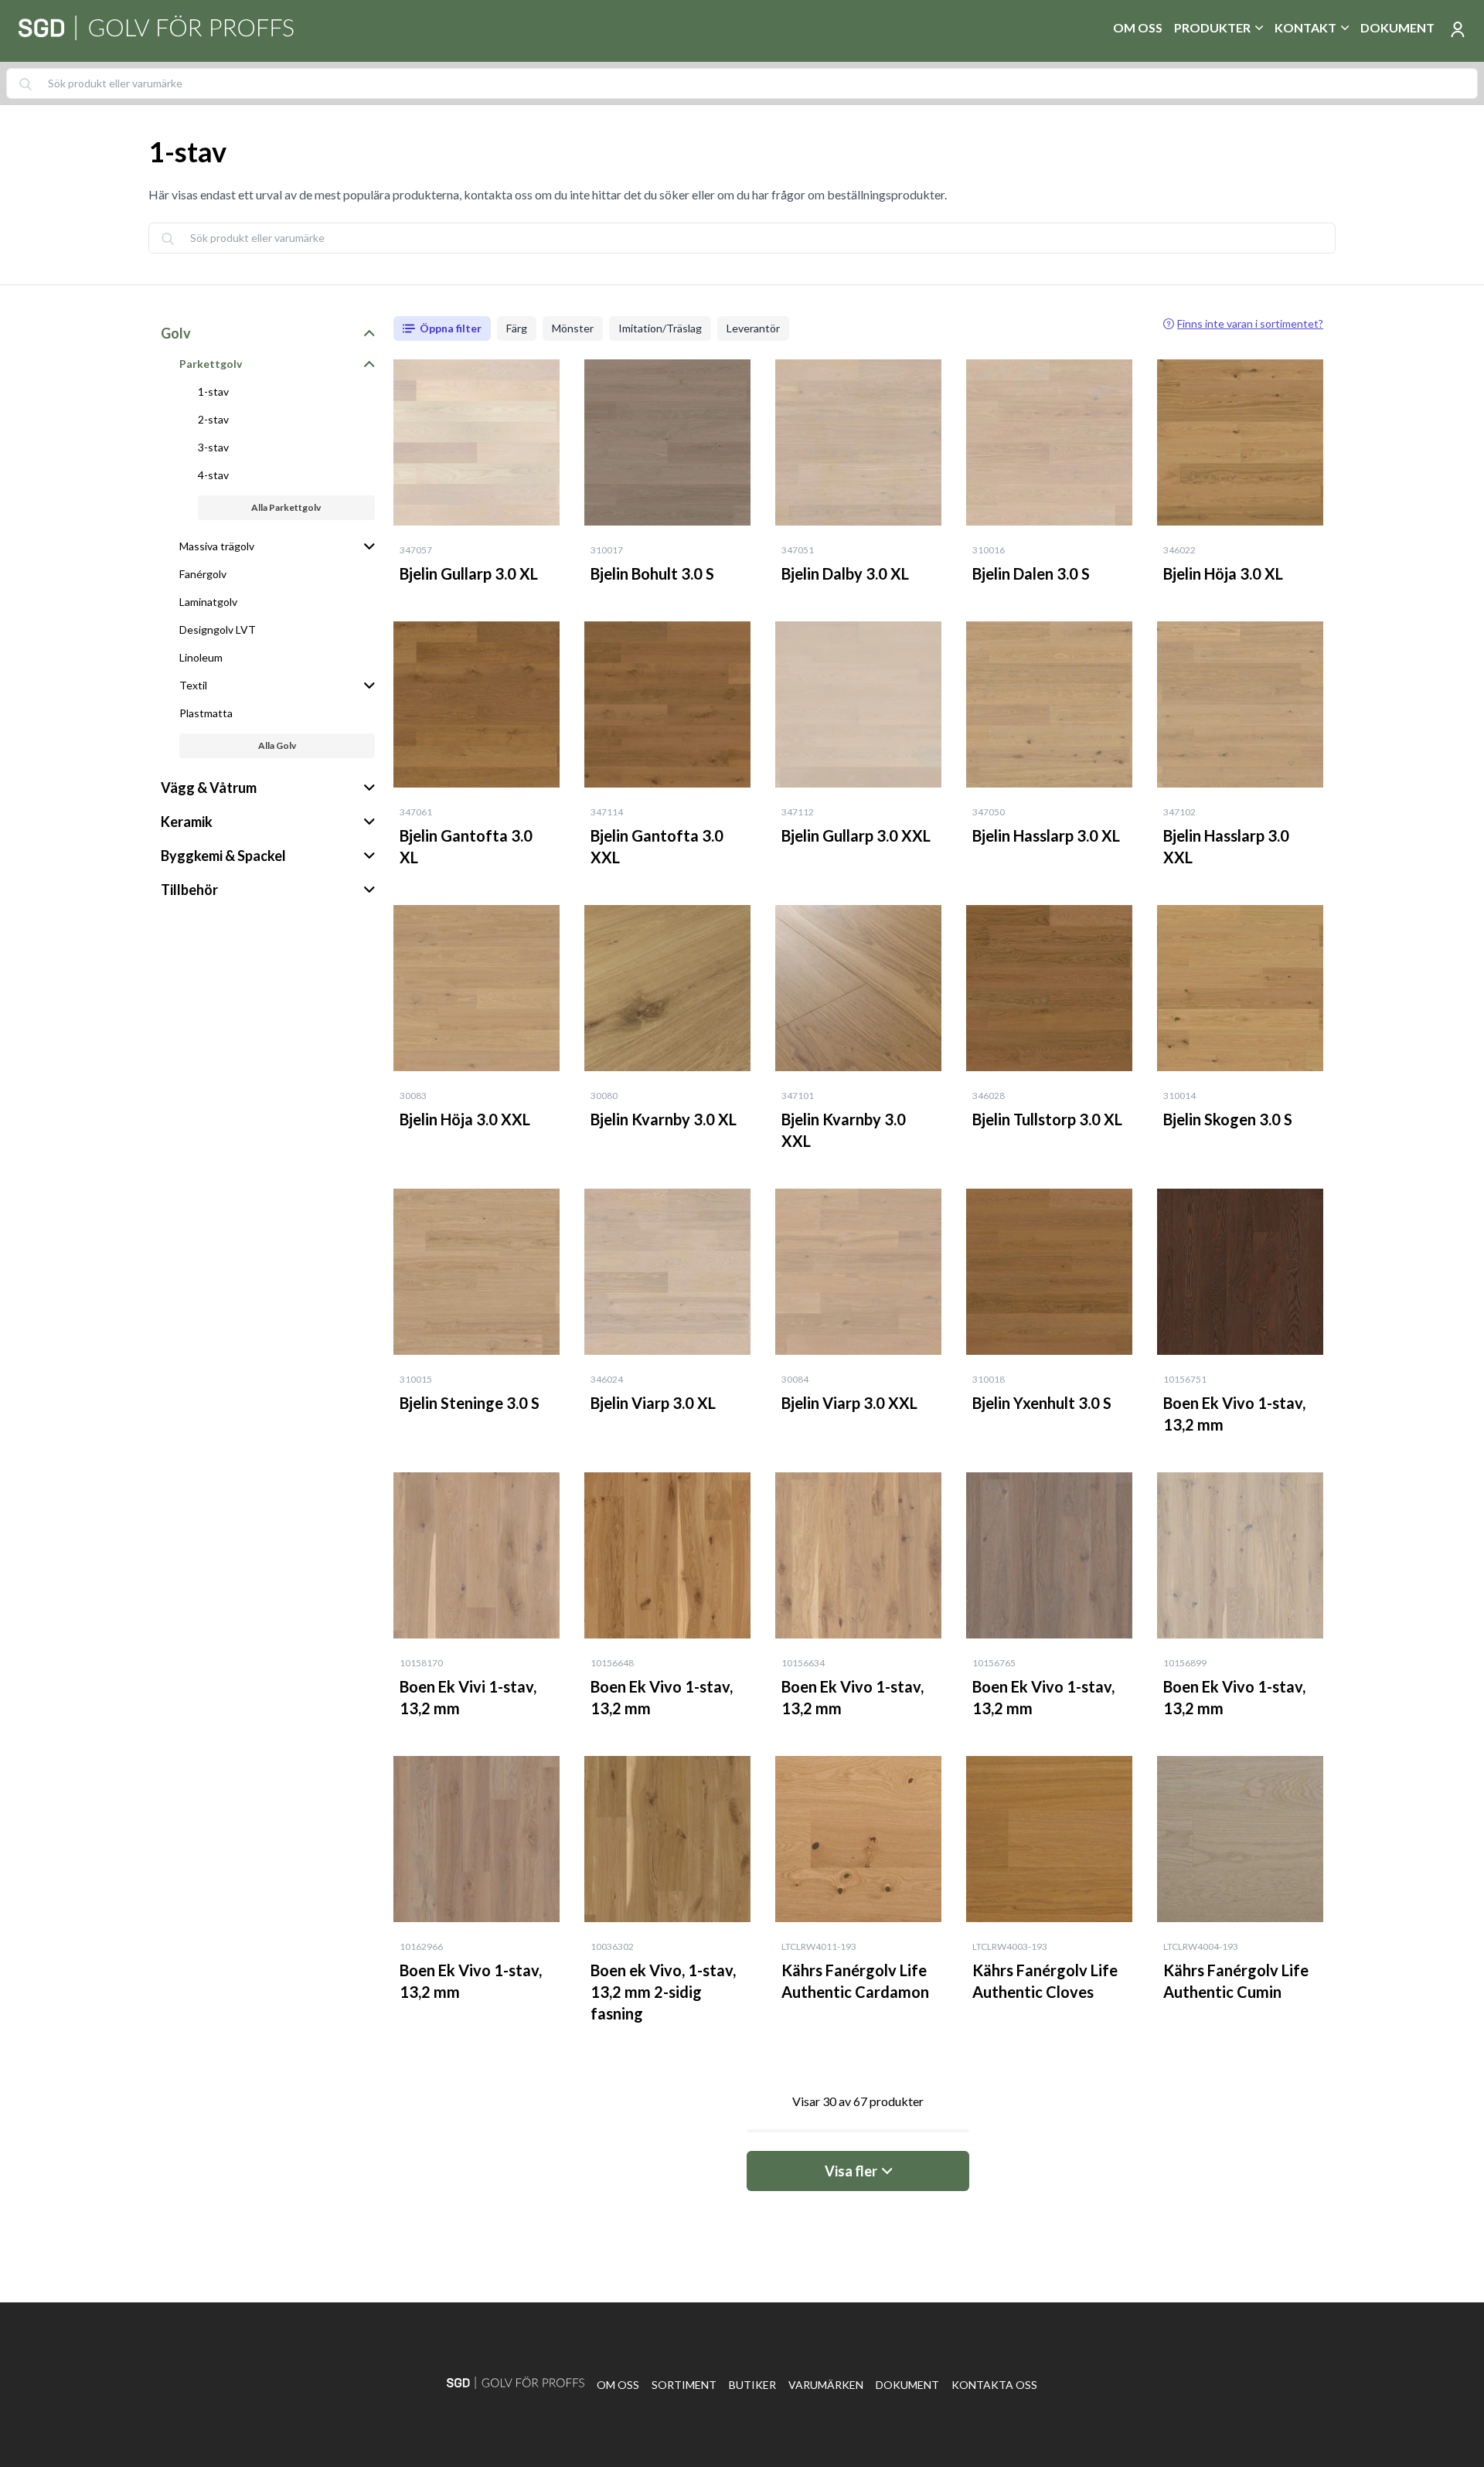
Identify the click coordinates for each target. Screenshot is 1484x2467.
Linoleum (201, 657)
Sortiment (684, 2385)
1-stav (213, 391)
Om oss (1138, 27)
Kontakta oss (994, 2385)
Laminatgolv (208, 602)
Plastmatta (206, 713)
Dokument (1397, 27)
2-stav (213, 419)
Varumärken (826, 2385)
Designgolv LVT (218, 630)
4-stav (213, 475)
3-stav (213, 447)
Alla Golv (277, 745)
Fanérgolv (203, 574)
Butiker (752, 2385)
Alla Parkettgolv (286, 507)
